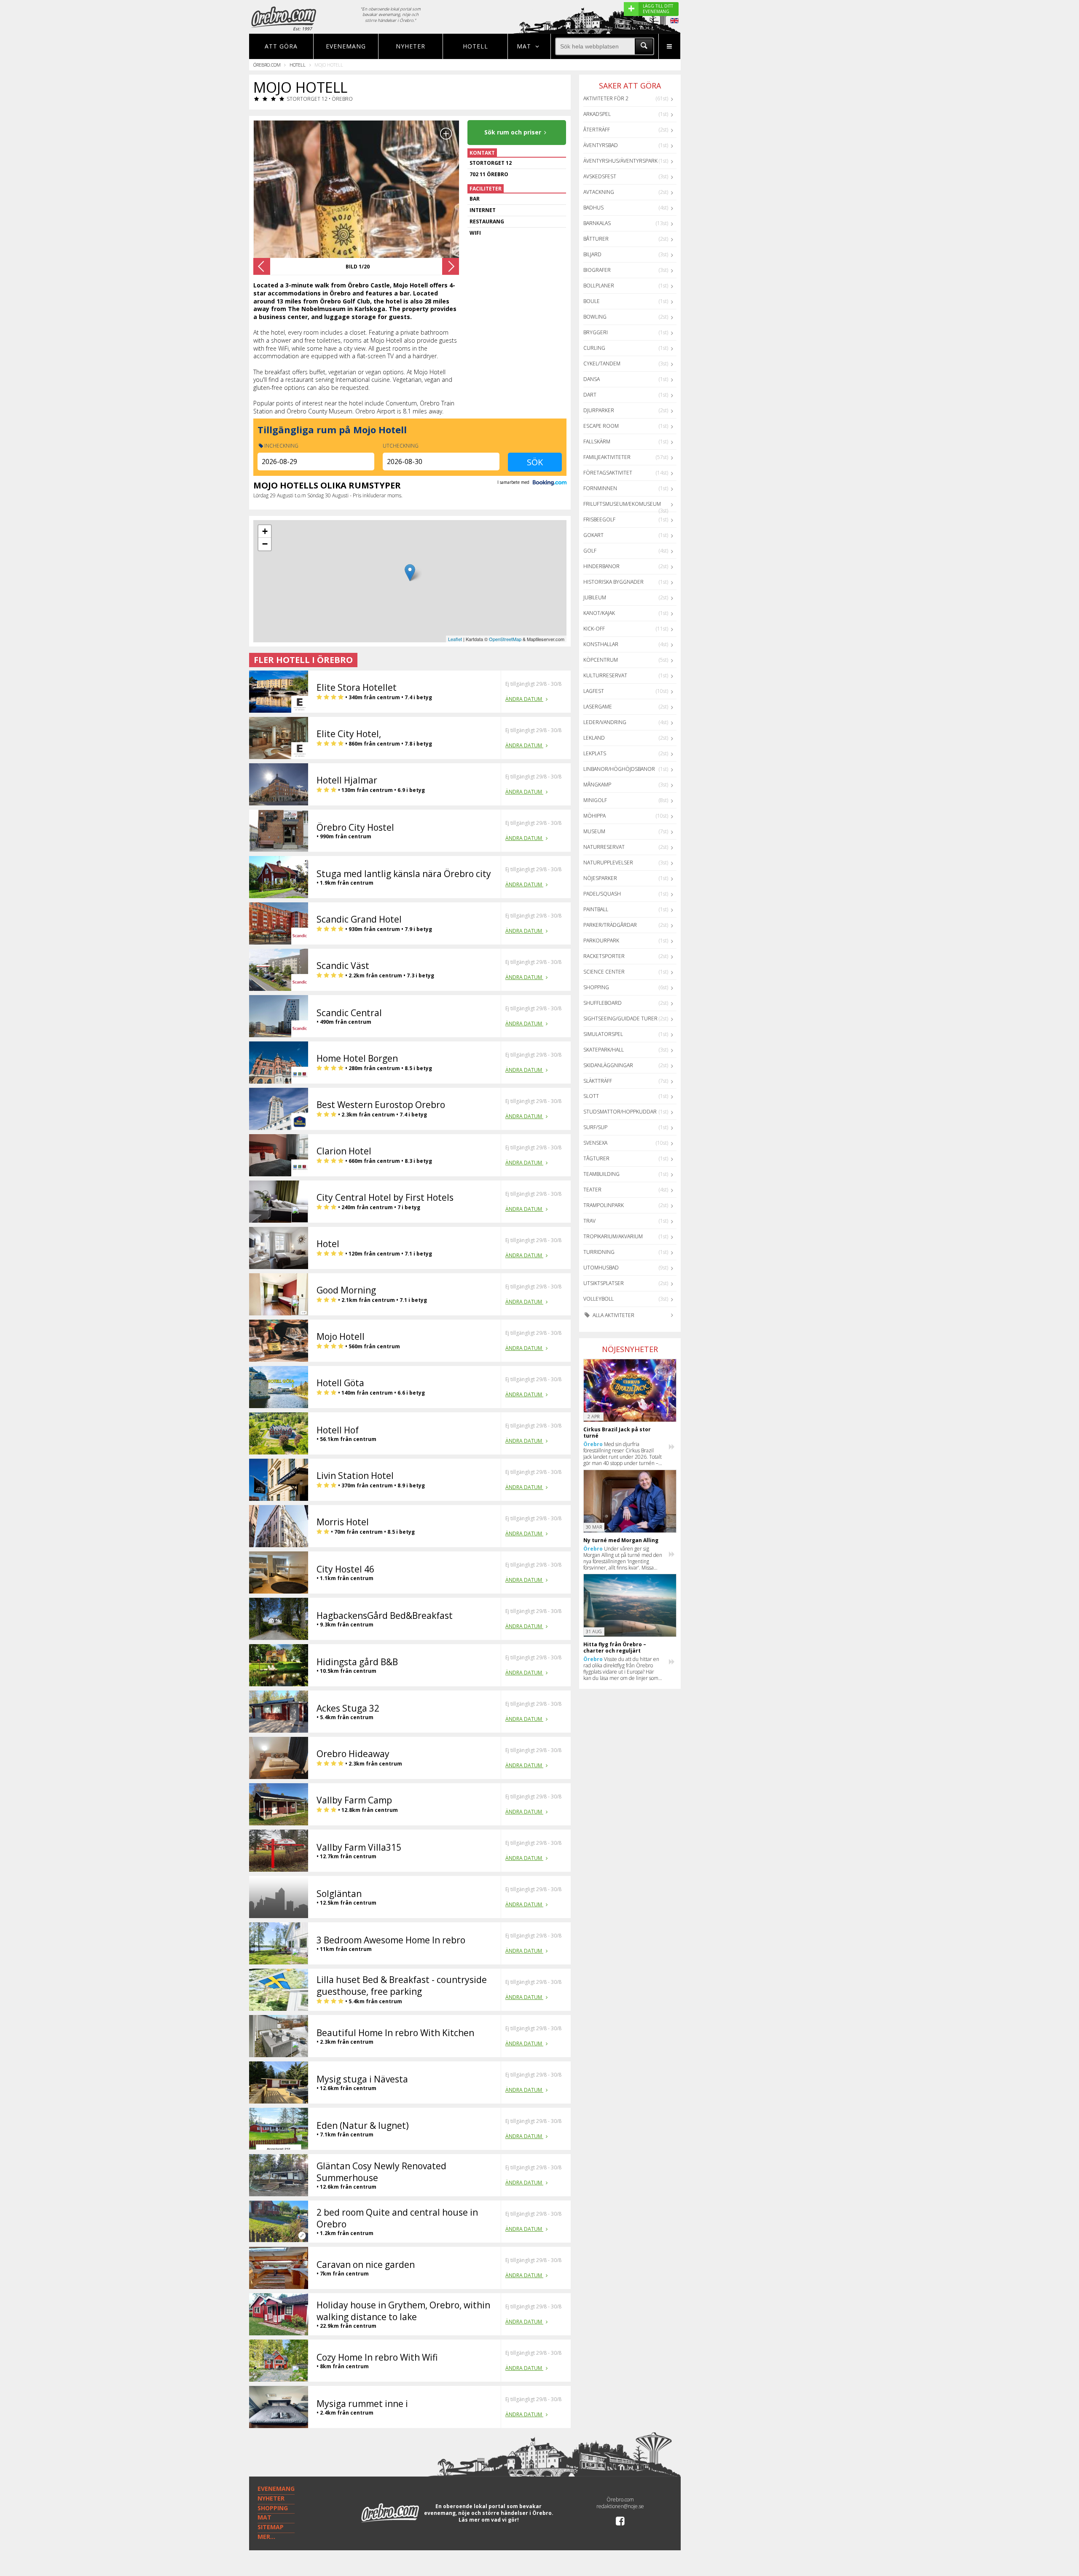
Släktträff (598, 1081)
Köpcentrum (601, 660)
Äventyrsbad (601, 145)
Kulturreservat (605, 675)
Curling (594, 348)
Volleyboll (599, 1299)
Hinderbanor (601, 566)
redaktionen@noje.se (620, 2506)
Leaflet (455, 639)
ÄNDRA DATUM (524, 699)
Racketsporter (604, 956)
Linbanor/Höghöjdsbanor (619, 769)
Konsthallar (601, 644)
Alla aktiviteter (613, 1315)
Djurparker (599, 410)
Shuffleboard (603, 1003)
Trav (589, 1221)
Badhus (593, 208)
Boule (592, 301)
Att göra (281, 46)
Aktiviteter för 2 (606, 98)
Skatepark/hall (604, 1050)
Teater (592, 1190)
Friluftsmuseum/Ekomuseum (622, 504)
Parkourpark (601, 941)
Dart (590, 395)
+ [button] (265, 531)
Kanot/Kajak (599, 613)
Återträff (597, 130)
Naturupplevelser (608, 863)
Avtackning (599, 192)
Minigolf (595, 800)
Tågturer (596, 1158)
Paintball (596, 909)
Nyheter (411, 46)
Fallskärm (597, 441)
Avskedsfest (600, 176)
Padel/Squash (602, 894)
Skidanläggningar (608, 1065)
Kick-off (594, 629)
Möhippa (595, 816)
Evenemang (346, 46)
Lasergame (598, 707)
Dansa (592, 379)
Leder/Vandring (605, 722)
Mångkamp (597, 785)
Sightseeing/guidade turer (620, 1018)
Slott (591, 1096)
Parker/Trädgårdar (610, 925)
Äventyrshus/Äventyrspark (620, 161)
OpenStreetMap (505, 639)
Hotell (475, 46)
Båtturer (596, 239)
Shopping (596, 987)
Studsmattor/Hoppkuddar (620, 1112)
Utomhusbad (601, 1268)
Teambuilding (601, 1174)
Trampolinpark (604, 1205)
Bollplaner (599, 286)
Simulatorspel (603, 1034)
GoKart (593, 535)
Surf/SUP (595, 1127)
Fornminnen (600, 488)
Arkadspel (597, 114)
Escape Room (601, 426)
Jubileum (595, 597)
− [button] (265, 544)
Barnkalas (597, 223)
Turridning (599, 1252)
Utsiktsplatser (604, 1283)
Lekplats (595, 753)
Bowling (595, 317)
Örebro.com (267, 65)
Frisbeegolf (599, 519)
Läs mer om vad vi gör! (489, 2520)
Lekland (594, 738)
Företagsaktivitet (608, 473)
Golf (590, 551)
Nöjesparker (600, 878)
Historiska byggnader (613, 582)
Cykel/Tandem (602, 364)
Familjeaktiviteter (607, 457)
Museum (594, 831)
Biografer (597, 270)
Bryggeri (596, 332)
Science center (604, 972)
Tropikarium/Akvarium (613, 1236)
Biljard (592, 254)
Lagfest (594, 691)
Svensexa (595, 1143)
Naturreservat (604, 847)
